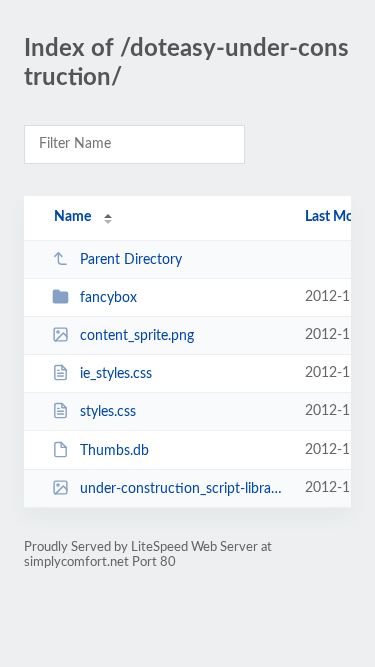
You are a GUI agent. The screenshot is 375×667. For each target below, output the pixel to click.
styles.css (108, 412)
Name (72, 217)
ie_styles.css (116, 374)
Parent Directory (131, 260)
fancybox (108, 298)
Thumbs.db (114, 451)
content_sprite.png (137, 336)
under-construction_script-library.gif (183, 489)
